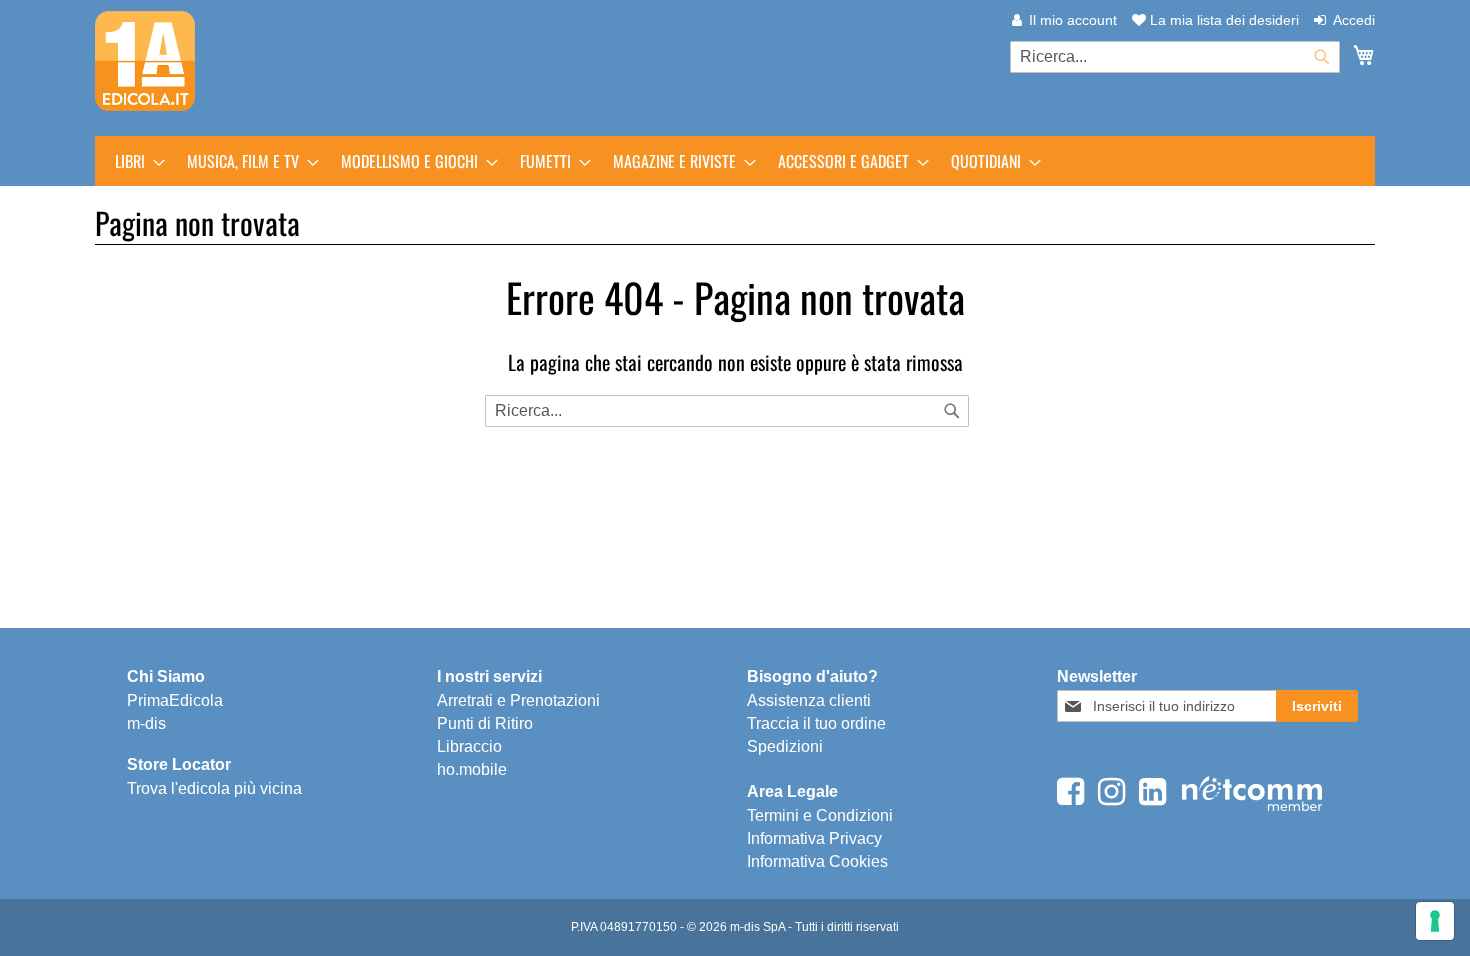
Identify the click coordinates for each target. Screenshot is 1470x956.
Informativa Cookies (817, 861)
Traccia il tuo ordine (816, 723)
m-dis (146, 723)
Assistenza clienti (809, 700)
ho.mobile (472, 769)
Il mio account (1073, 20)
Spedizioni (785, 746)
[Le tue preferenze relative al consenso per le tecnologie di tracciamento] (1435, 921)
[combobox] (1175, 57)
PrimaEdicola (175, 700)
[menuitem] (134, 161)
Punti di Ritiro (485, 723)
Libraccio (469, 746)
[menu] (735, 161)
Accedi (1354, 20)
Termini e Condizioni (820, 815)
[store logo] (145, 61)
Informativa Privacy (814, 838)
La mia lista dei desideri (1222, 20)
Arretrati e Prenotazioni (518, 700)
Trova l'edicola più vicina (214, 788)
